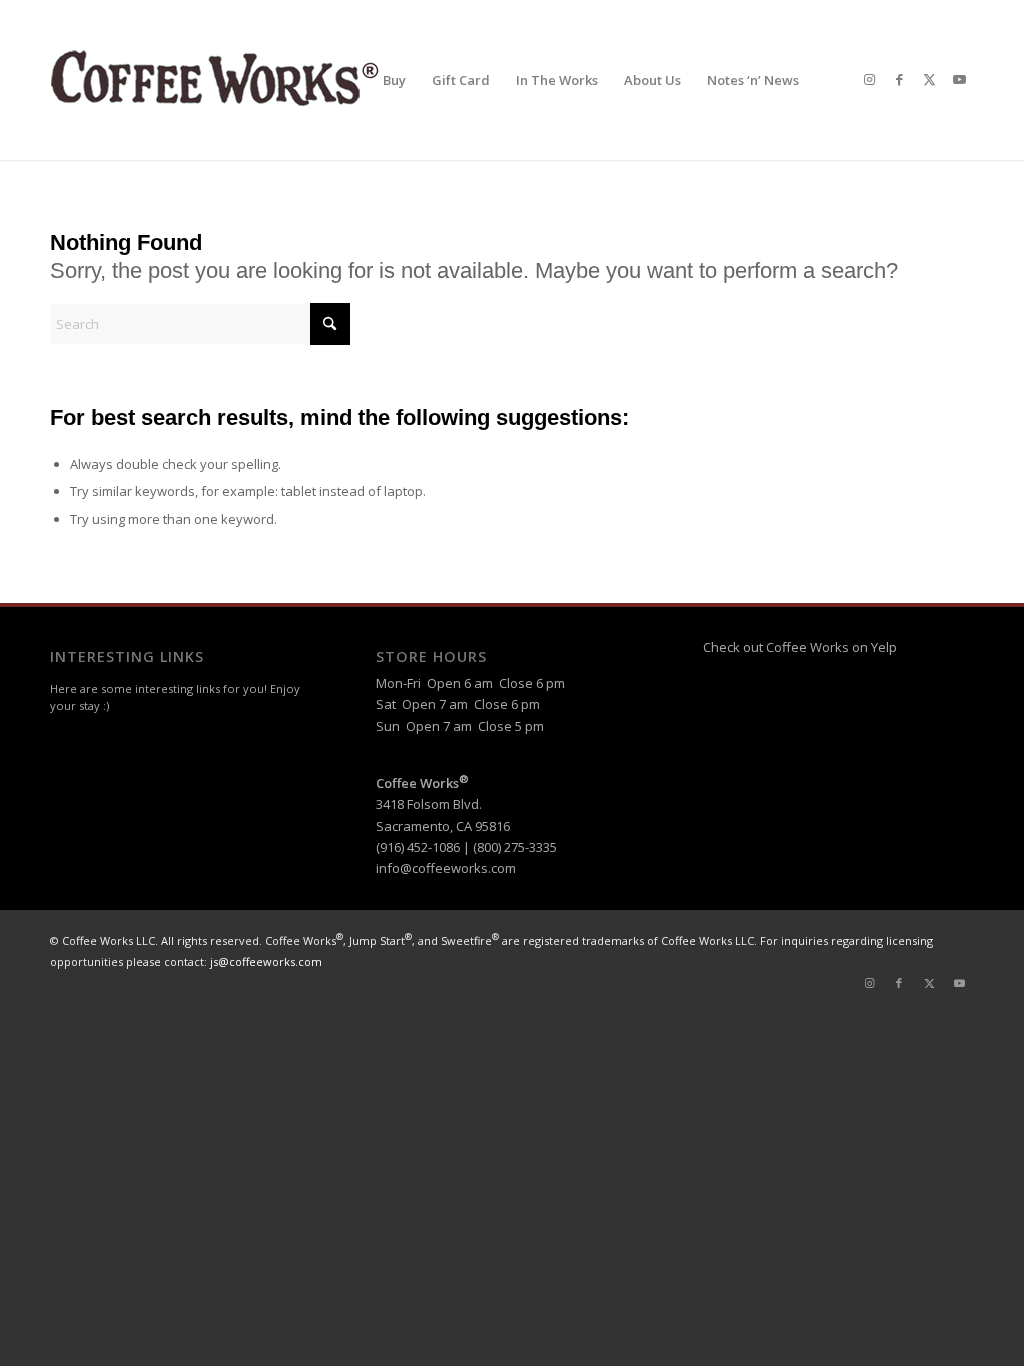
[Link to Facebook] (899, 79)
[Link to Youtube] (959, 79)
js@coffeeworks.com (266, 961)
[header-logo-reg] (220, 80)
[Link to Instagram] (869, 79)
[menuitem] (394, 80)
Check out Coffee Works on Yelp (800, 647)
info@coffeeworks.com (446, 868)
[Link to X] (929, 79)
